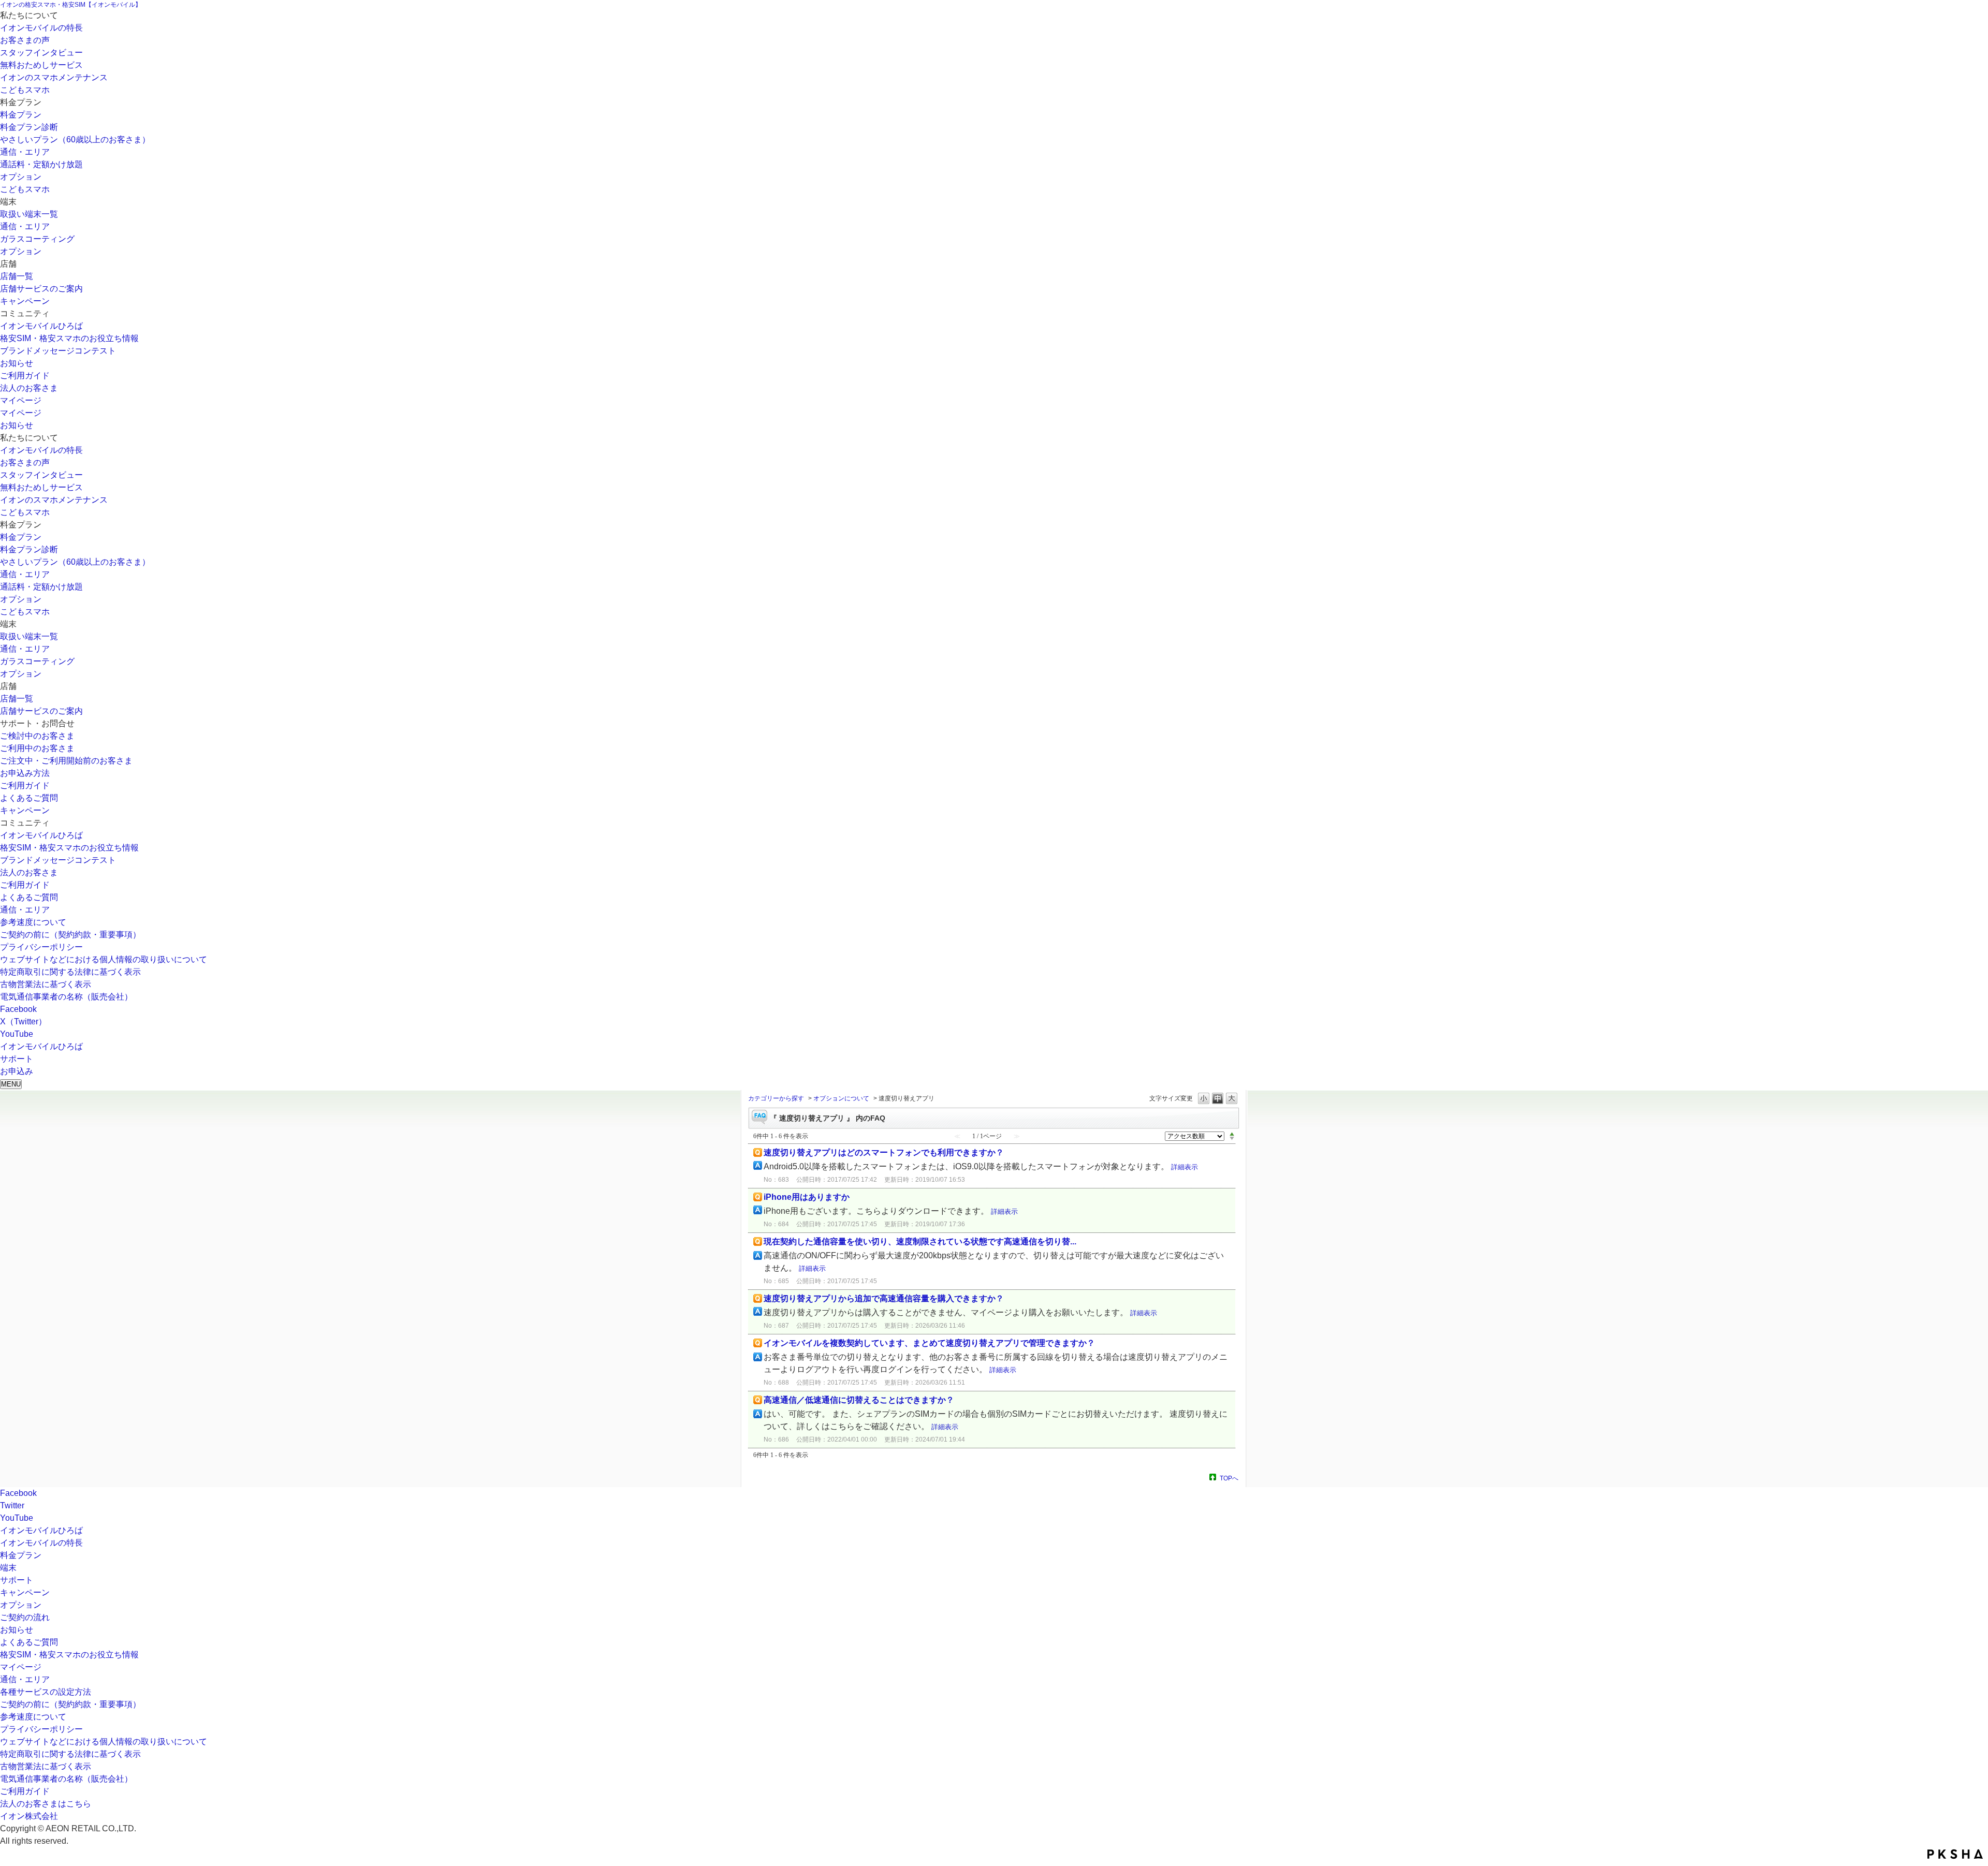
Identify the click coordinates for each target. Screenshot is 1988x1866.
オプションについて (841, 1098)
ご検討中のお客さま (37, 736)
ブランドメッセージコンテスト (58, 351)
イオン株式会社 (29, 1816)
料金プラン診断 (29, 127)
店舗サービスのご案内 (41, 289)
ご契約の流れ (25, 1617)
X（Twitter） (23, 1022)
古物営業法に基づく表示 (46, 984)
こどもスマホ (25, 90)
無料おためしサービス (41, 65)
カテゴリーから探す (776, 1098)
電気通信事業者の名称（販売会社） (66, 997)
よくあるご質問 (29, 798)
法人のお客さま (29, 388)
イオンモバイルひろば (41, 326)
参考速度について (33, 922)
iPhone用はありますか (807, 1197)
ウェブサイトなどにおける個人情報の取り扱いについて (104, 959)
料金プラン (21, 115)
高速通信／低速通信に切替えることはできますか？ (859, 1400)
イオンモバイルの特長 (41, 28)
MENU (11, 1084)
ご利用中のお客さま (37, 748)
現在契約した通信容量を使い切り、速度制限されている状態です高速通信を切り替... (920, 1241)
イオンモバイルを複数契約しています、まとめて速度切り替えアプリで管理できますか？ (929, 1343)
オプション (21, 177)
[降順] (1232, 1139)
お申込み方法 (25, 773)
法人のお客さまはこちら (46, 1804)
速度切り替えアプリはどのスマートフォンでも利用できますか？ (884, 1152)
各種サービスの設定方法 (46, 1692)
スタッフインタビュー (41, 53)
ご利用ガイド (25, 376)
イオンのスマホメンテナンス (54, 77)
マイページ (21, 400)
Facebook (18, 1009)
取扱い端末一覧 (29, 214)
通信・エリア (25, 152)
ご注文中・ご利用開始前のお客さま (66, 761)
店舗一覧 (17, 276)
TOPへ (1229, 1478)
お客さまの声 (25, 40)
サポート (17, 1580)
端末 (8, 1568)
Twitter (12, 1505)
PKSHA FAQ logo (1955, 1854)
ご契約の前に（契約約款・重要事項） (70, 935)
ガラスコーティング (37, 239)
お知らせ (17, 363)
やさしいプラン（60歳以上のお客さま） (75, 139)
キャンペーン (25, 301)
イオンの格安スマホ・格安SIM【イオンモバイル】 (71, 5)
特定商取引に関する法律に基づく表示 (70, 972)
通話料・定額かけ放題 (41, 164)
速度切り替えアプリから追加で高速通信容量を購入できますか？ (884, 1298)
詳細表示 (1185, 1167)
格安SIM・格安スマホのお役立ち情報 (69, 338)
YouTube (17, 1034)
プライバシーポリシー (41, 947)
